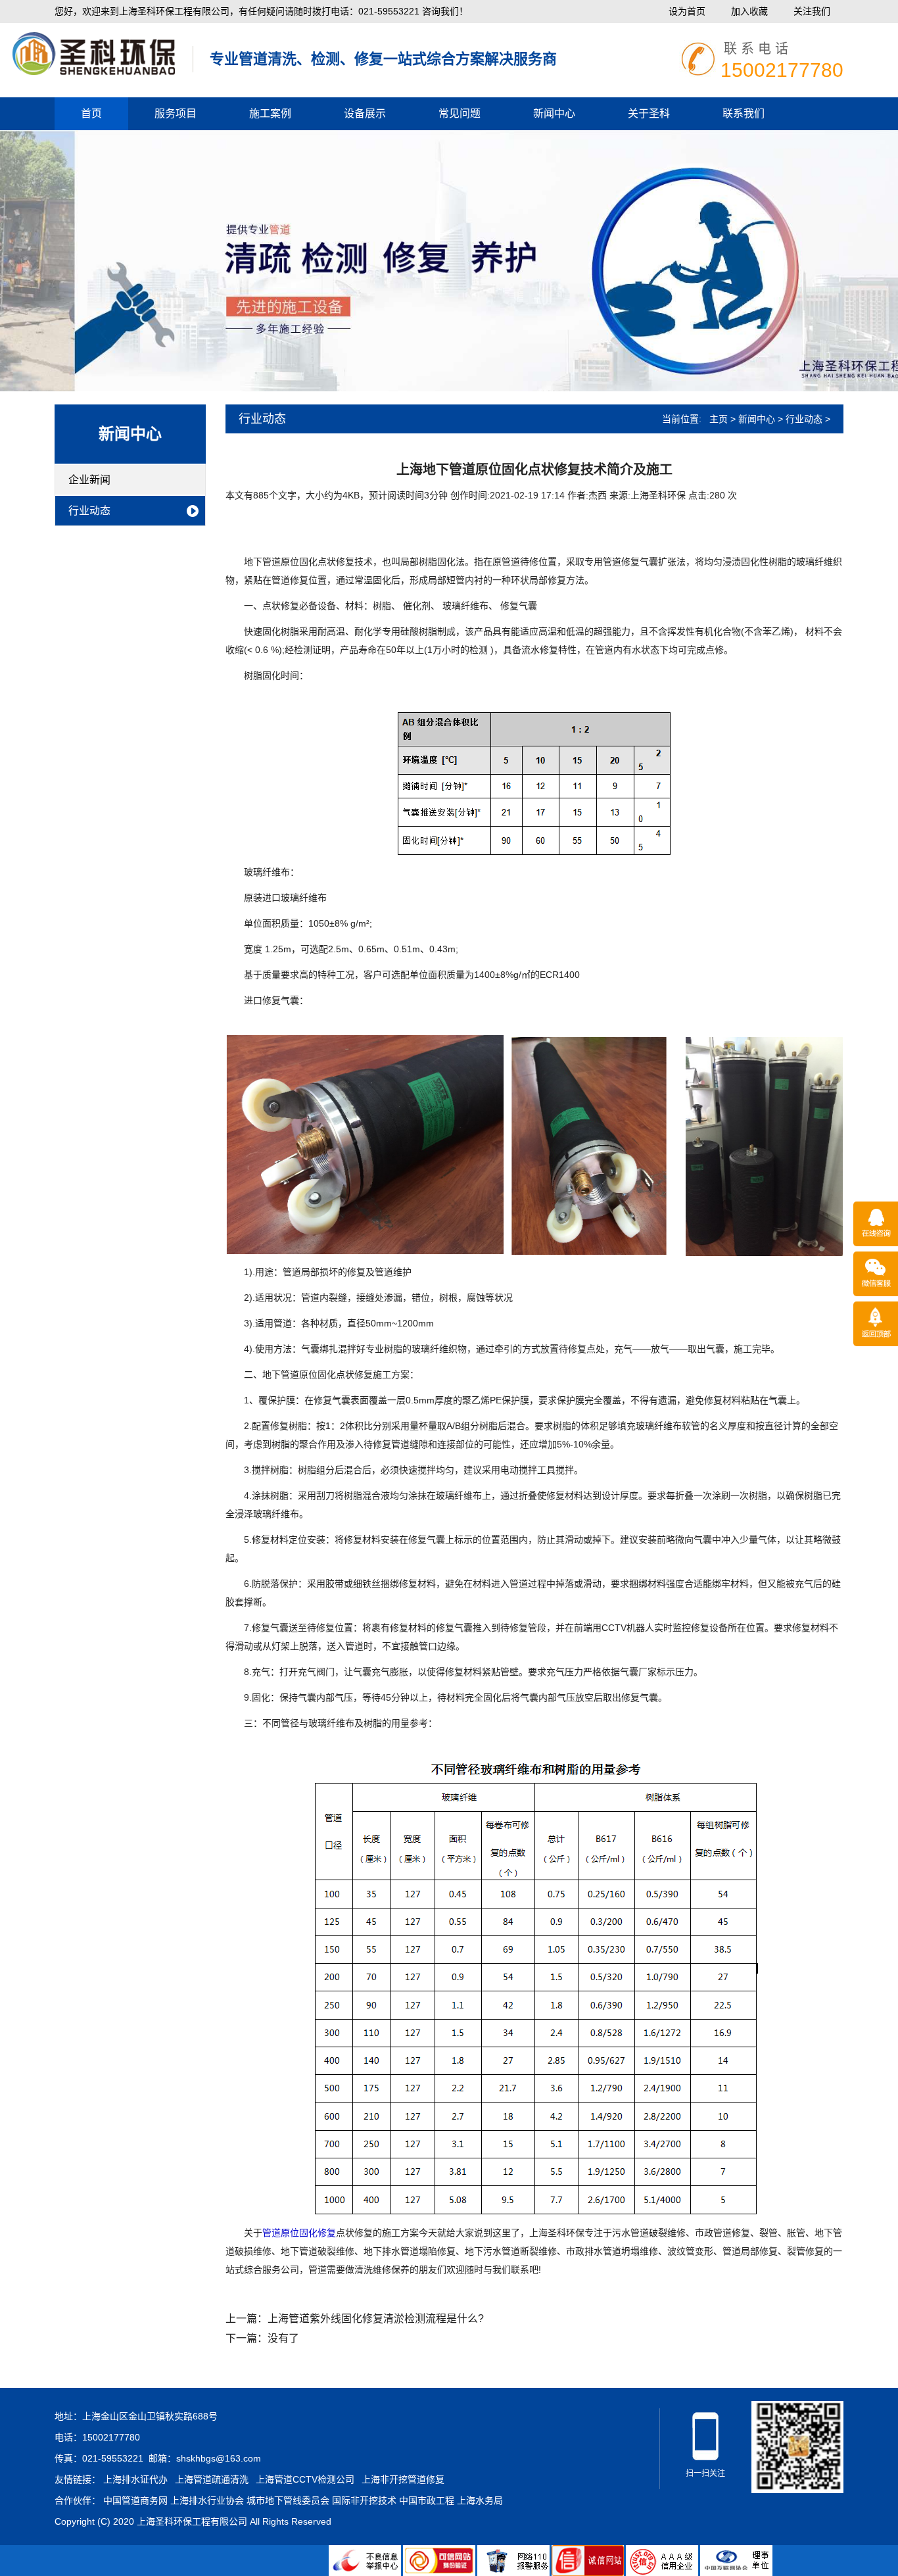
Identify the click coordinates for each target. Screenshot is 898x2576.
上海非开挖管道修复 (403, 2479)
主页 (719, 419)
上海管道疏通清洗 (212, 2479)
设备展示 (365, 113)
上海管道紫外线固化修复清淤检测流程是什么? (376, 2319)
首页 (91, 113)
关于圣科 (649, 113)
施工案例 (270, 113)
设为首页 (687, 11)
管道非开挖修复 (92, 48)
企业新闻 (89, 480)
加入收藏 (749, 11)
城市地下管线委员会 (288, 2500)
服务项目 (176, 113)
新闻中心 (554, 113)
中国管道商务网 (135, 2500)
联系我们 (744, 113)
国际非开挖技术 (364, 2500)
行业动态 (89, 511)
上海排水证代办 (135, 2479)
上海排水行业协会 (207, 2500)
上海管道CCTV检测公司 (305, 2479)
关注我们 (812, 11)
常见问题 (460, 113)
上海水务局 (480, 2500)
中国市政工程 (427, 2500)
